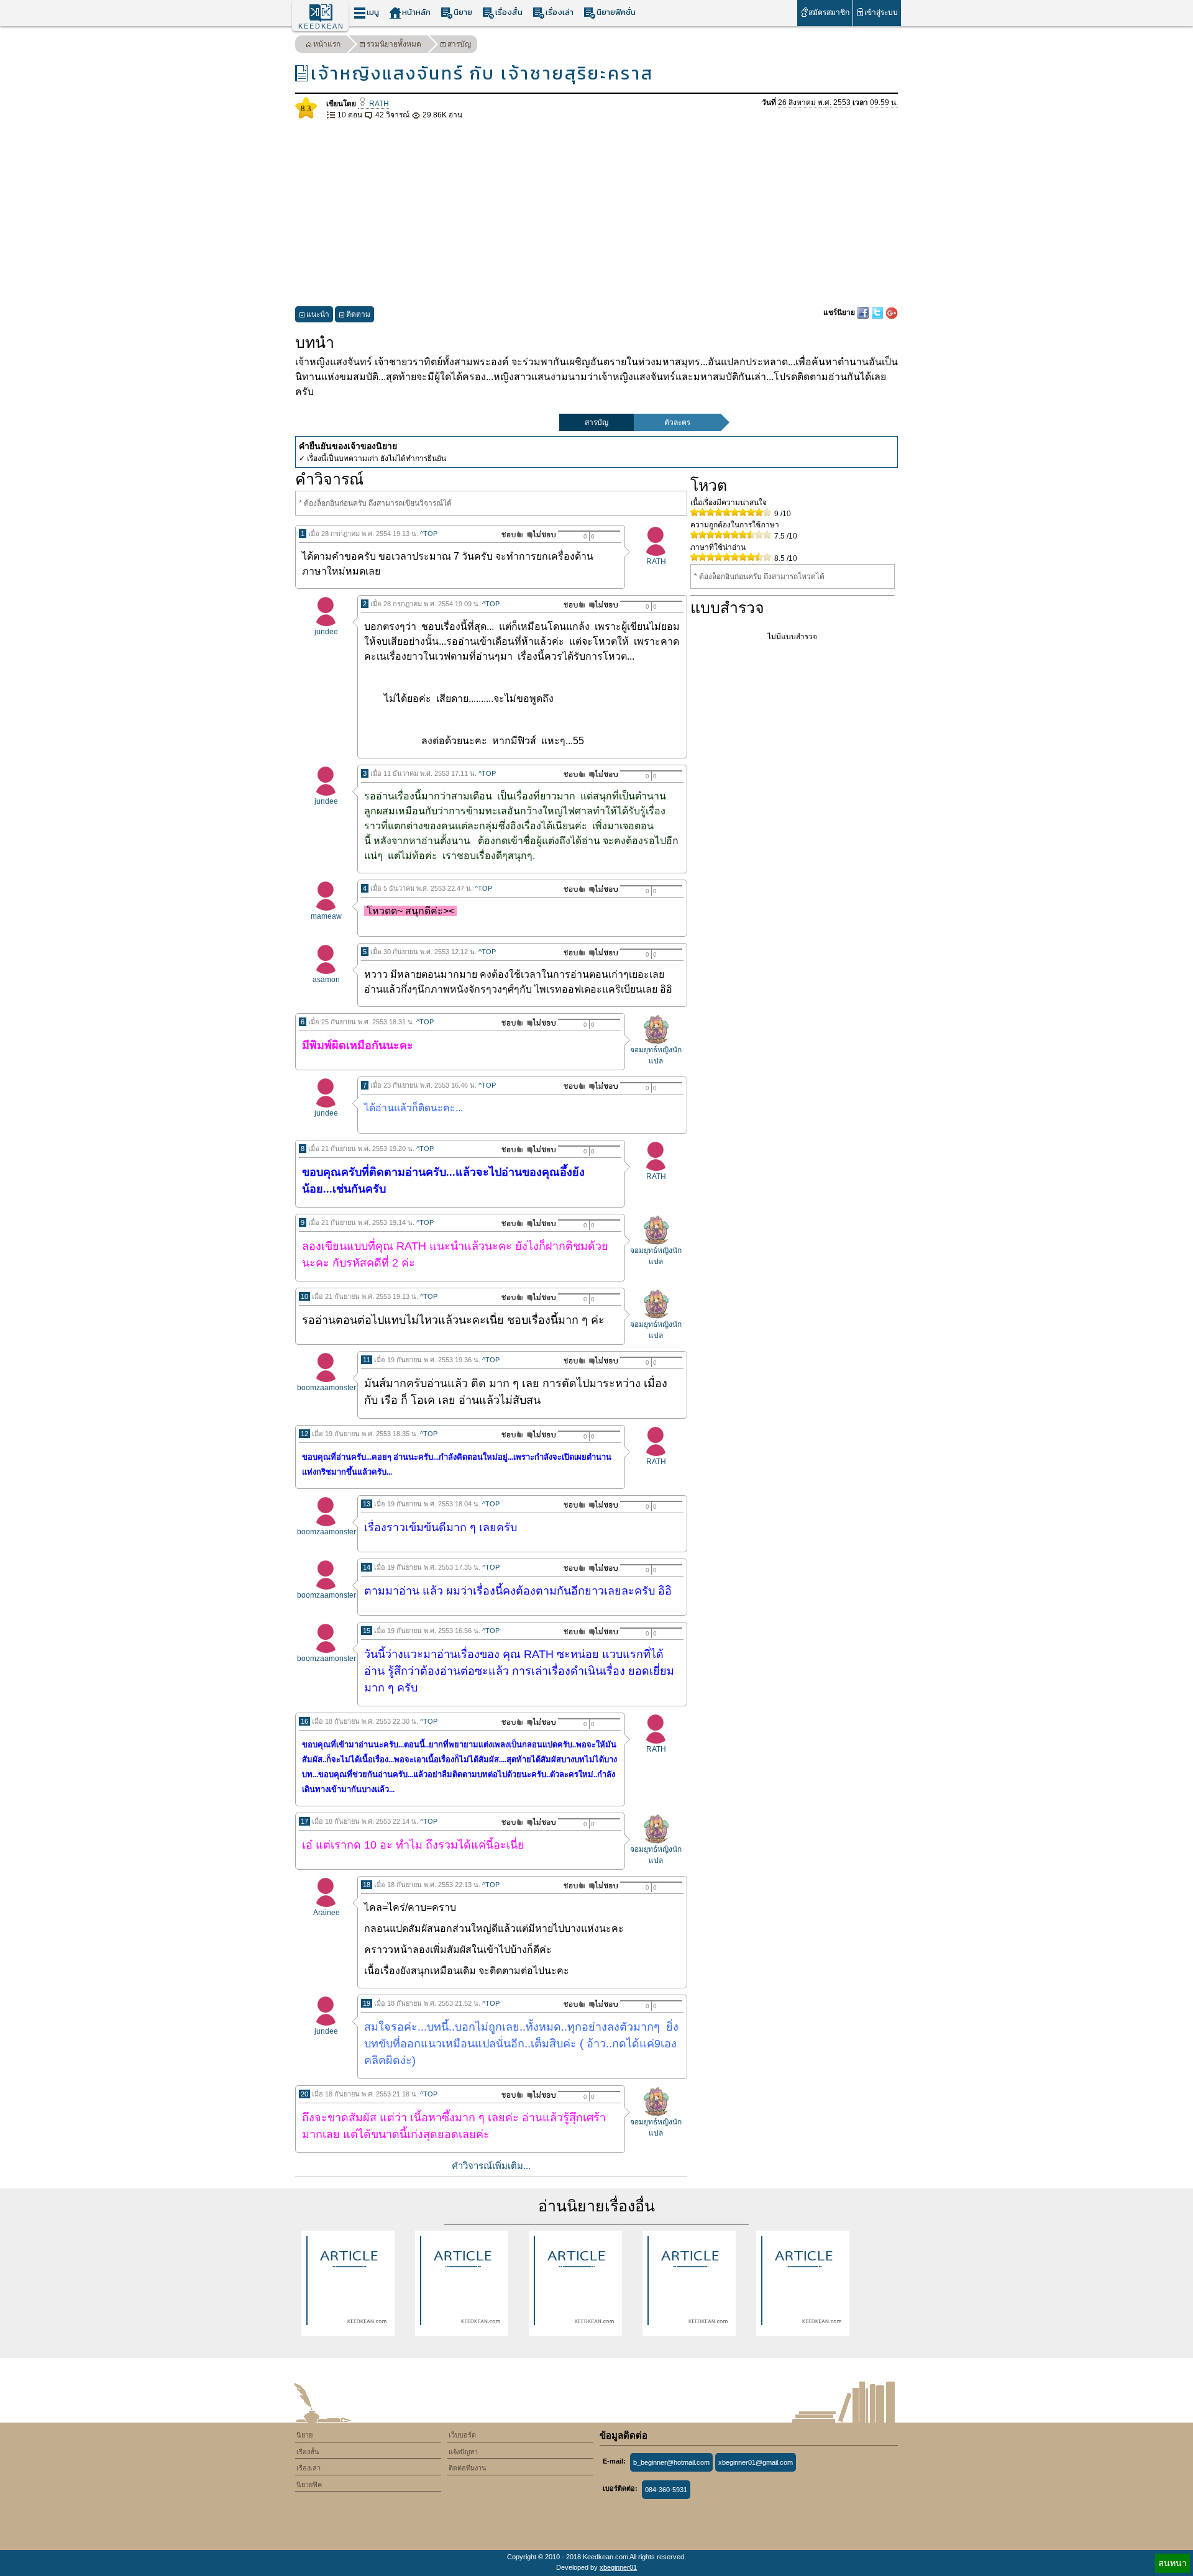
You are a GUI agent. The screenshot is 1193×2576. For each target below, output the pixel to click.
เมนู (373, 12)
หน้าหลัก (416, 12)
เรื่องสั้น (509, 12)
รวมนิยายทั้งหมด (394, 44)
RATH (378, 104)
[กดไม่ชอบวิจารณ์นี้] (541, 535)
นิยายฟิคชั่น (616, 12)
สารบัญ (459, 44)
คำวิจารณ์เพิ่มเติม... (491, 2166)
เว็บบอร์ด (462, 2435)
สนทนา (1172, 2563)
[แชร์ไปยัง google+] (892, 312)
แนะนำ (318, 314)
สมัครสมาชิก (829, 12)
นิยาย (463, 12)
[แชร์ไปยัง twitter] (878, 312)
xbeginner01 (618, 2567)
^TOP (429, 534)
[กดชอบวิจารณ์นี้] (509, 535)
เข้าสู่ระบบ (881, 12)
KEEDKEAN (321, 26)
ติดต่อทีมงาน (468, 2468)
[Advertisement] (596, 214)
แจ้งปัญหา (463, 2452)
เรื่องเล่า (560, 12)
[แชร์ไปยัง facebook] (864, 312)
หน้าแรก (327, 44)
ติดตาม (358, 314)
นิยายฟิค (309, 2485)
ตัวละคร (677, 422)
